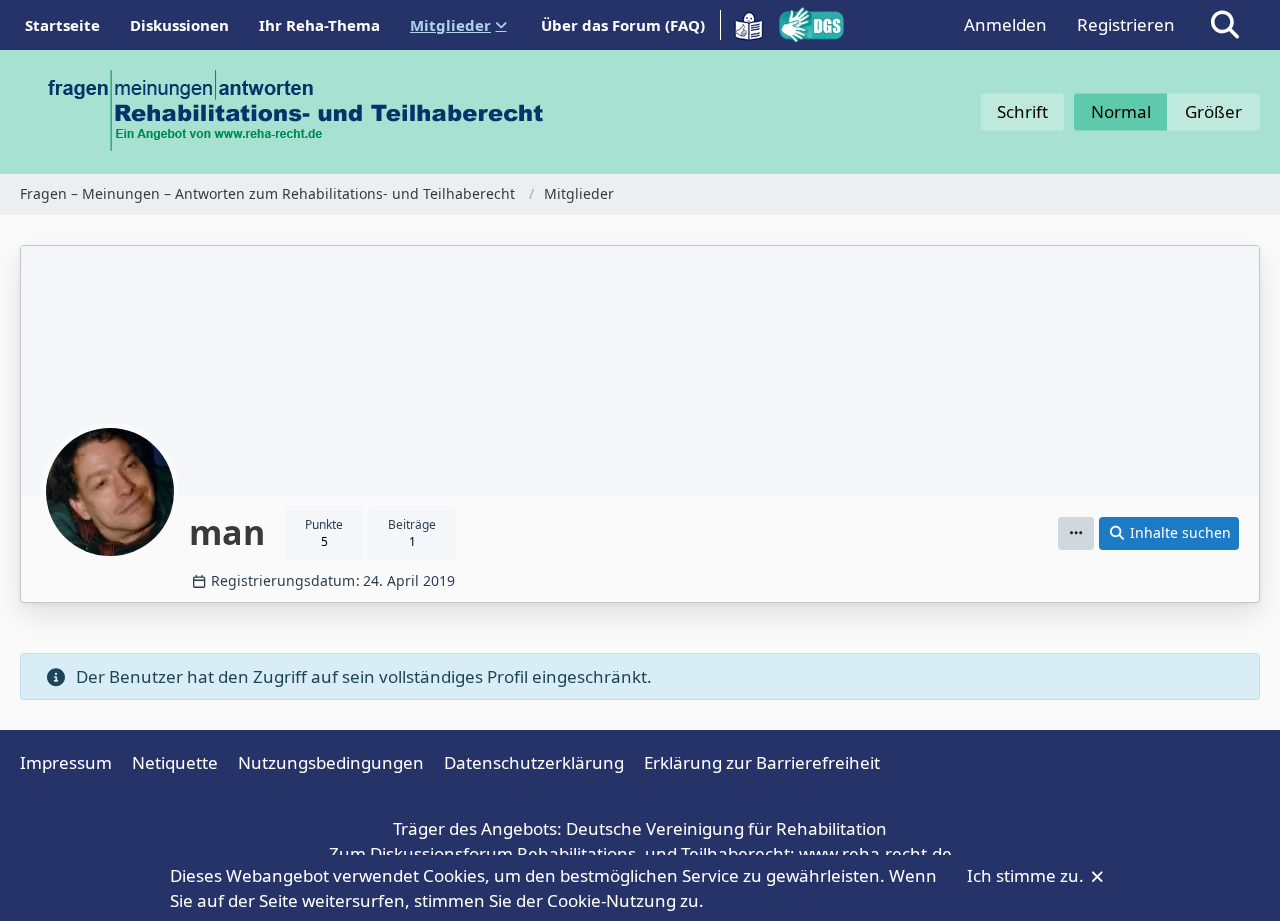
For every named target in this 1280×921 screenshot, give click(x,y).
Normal (1121, 111)
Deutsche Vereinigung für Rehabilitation (726, 828)
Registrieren (1126, 24)
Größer (1213, 111)
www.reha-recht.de (875, 853)
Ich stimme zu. (1027, 875)
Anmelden (1005, 24)
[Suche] (1225, 25)
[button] (1076, 533)
